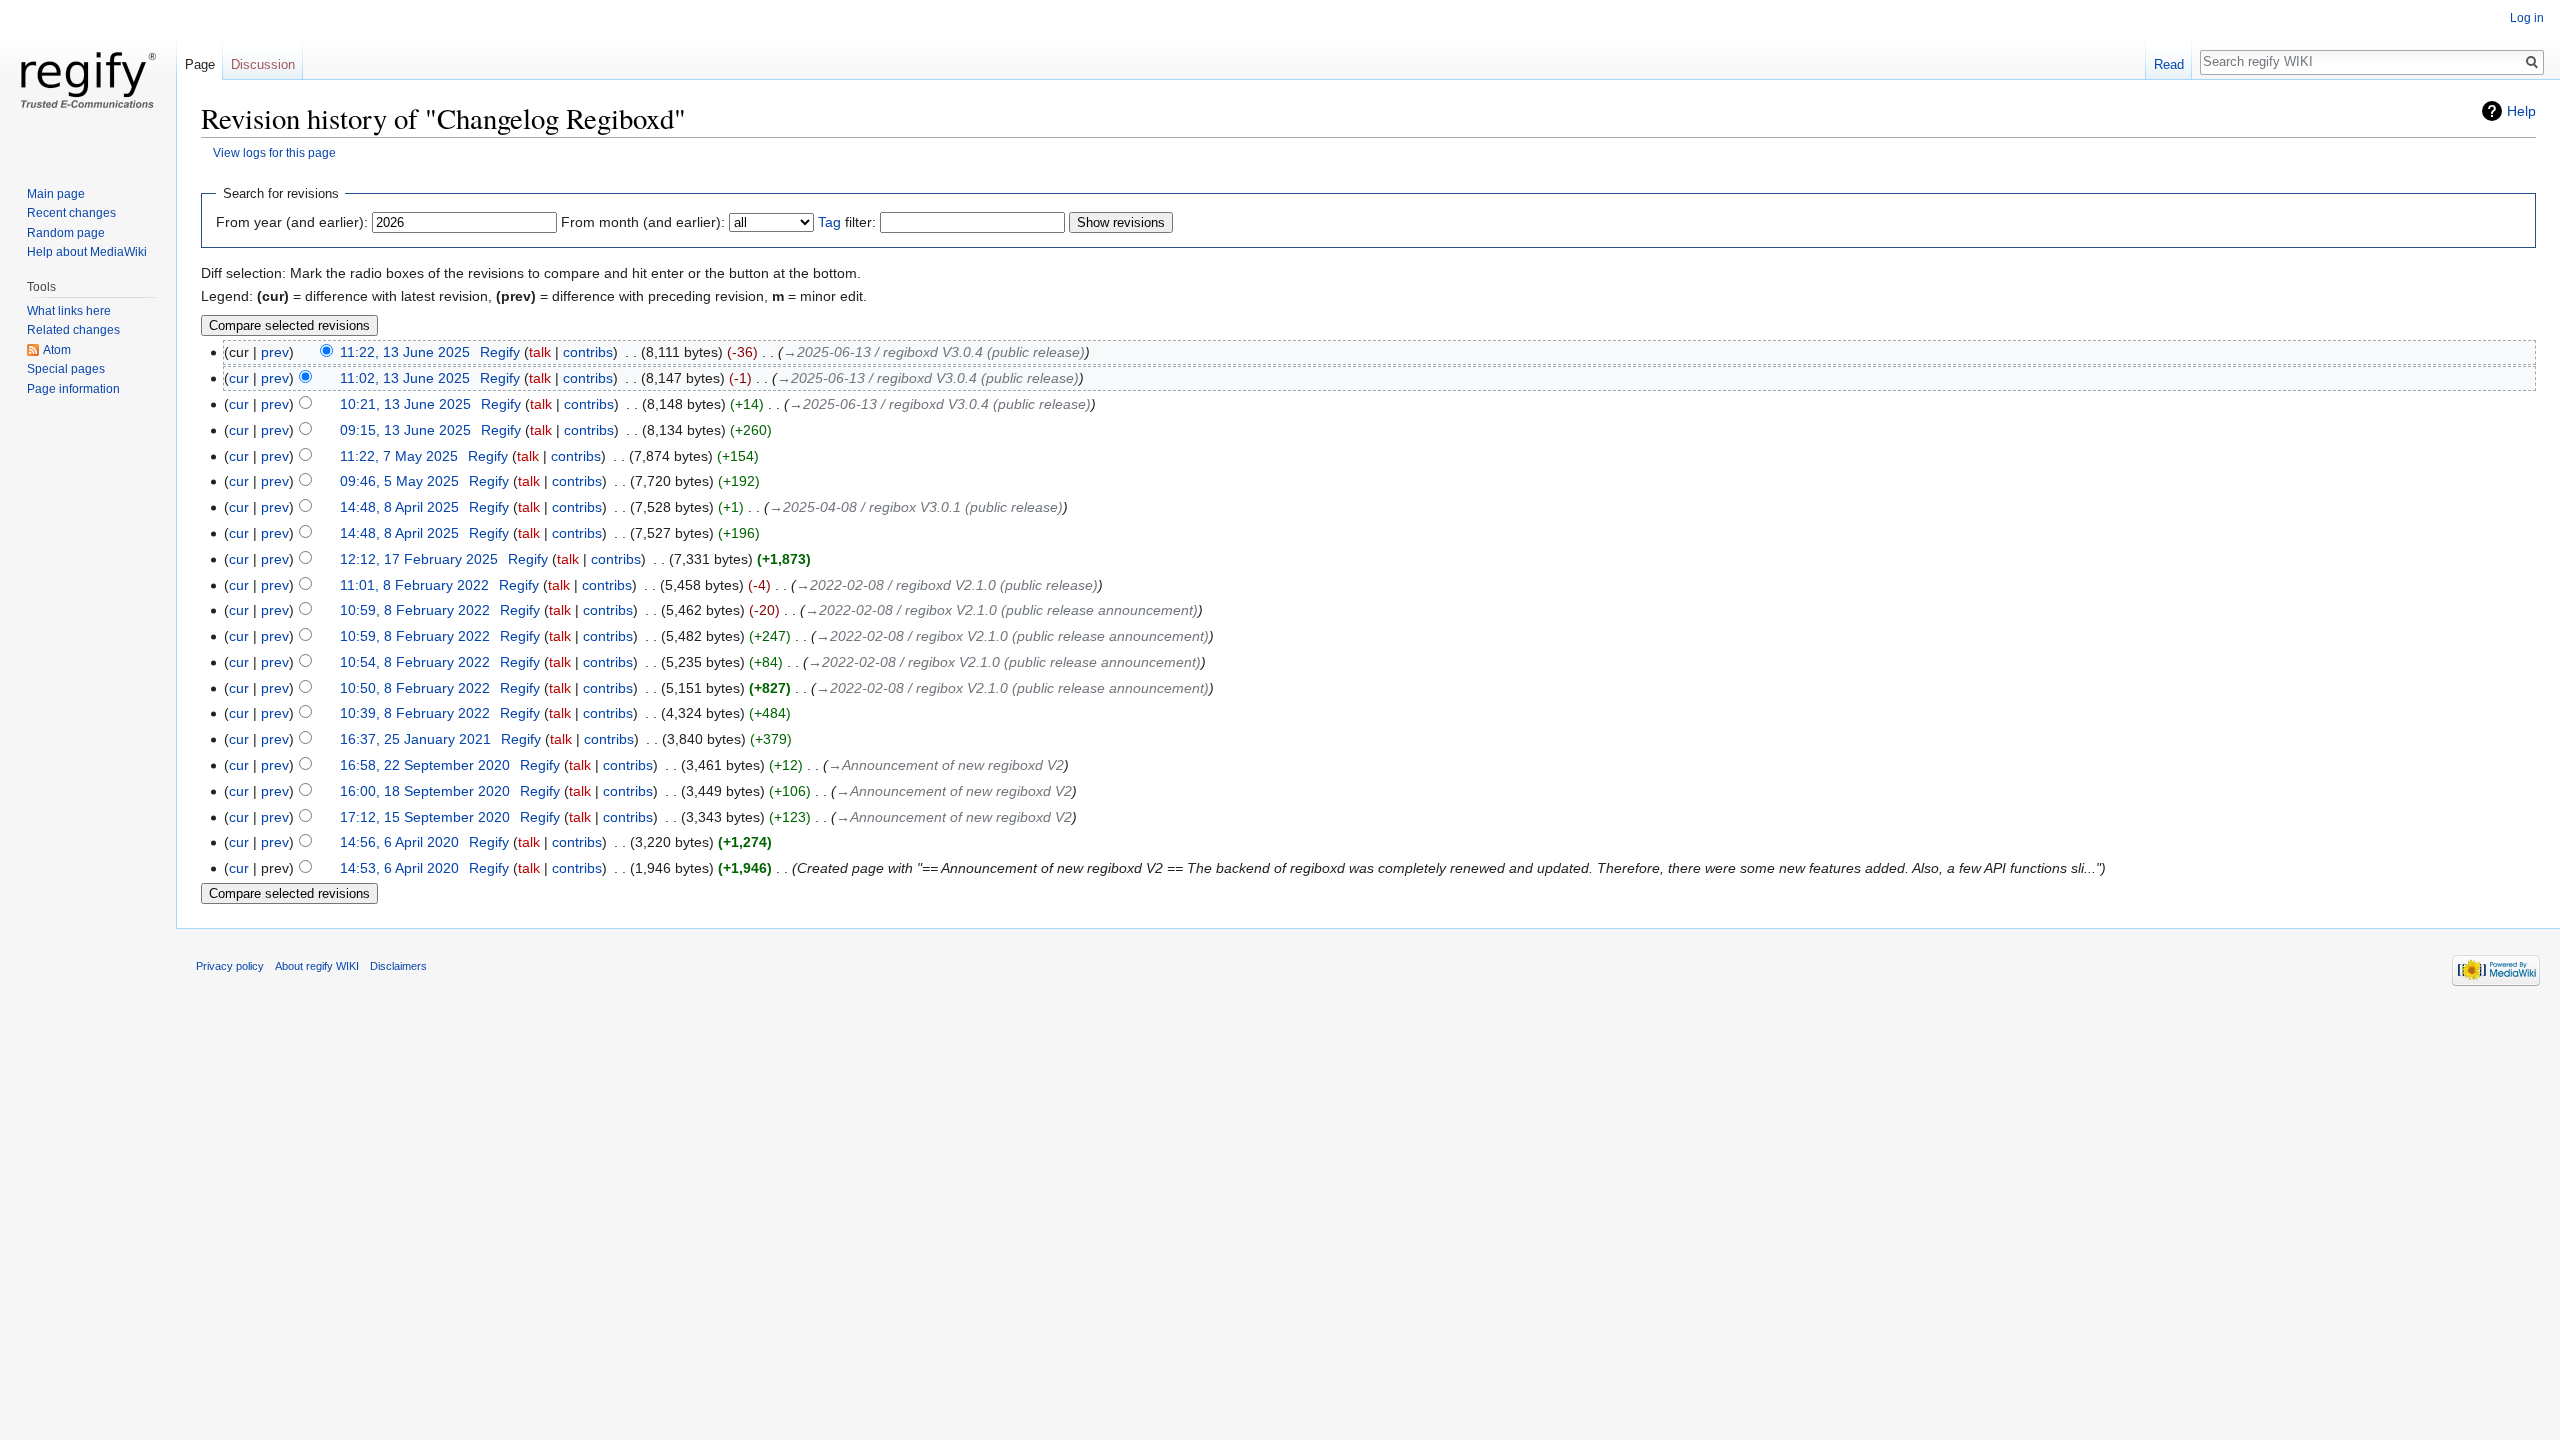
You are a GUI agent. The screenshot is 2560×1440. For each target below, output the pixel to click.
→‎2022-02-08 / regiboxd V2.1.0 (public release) (947, 585)
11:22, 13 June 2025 (405, 352)
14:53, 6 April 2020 (399, 868)
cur (239, 378)
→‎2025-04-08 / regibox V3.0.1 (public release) (916, 507)
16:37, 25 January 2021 (415, 739)
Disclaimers (398, 966)
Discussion (263, 64)
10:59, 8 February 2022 (415, 610)
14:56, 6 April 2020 (399, 842)
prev (275, 352)
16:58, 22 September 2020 (425, 765)
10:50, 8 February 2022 (415, 688)
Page (200, 64)
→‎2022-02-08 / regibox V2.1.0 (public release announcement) (1001, 610)
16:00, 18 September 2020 (425, 791)
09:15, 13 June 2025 (405, 430)
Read (2169, 64)
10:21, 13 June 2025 (405, 404)
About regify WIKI (317, 966)
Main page (56, 194)
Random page (66, 233)
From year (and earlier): (292, 222)
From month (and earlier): (643, 222)
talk (540, 352)
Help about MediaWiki (87, 252)
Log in (2527, 18)
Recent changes (71, 213)
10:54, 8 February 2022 (415, 662)
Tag (829, 222)
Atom (57, 350)
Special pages (66, 369)
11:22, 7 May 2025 (399, 456)
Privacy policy (230, 966)
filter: (847, 222)
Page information (73, 389)
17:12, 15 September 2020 (425, 817)
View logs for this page (274, 152)
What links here (69, 311)
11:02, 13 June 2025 (405, 378)
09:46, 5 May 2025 (399, 481)
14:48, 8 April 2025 (399, 507)
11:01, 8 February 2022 (414, 585)
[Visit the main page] (88, 80)
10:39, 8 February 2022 (415, 713)
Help (2521, 111)
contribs (588, 352)
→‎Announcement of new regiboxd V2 (946, 765)
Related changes (73, 330)
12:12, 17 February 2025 (419, 559)
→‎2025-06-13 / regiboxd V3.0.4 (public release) (934, 352)
